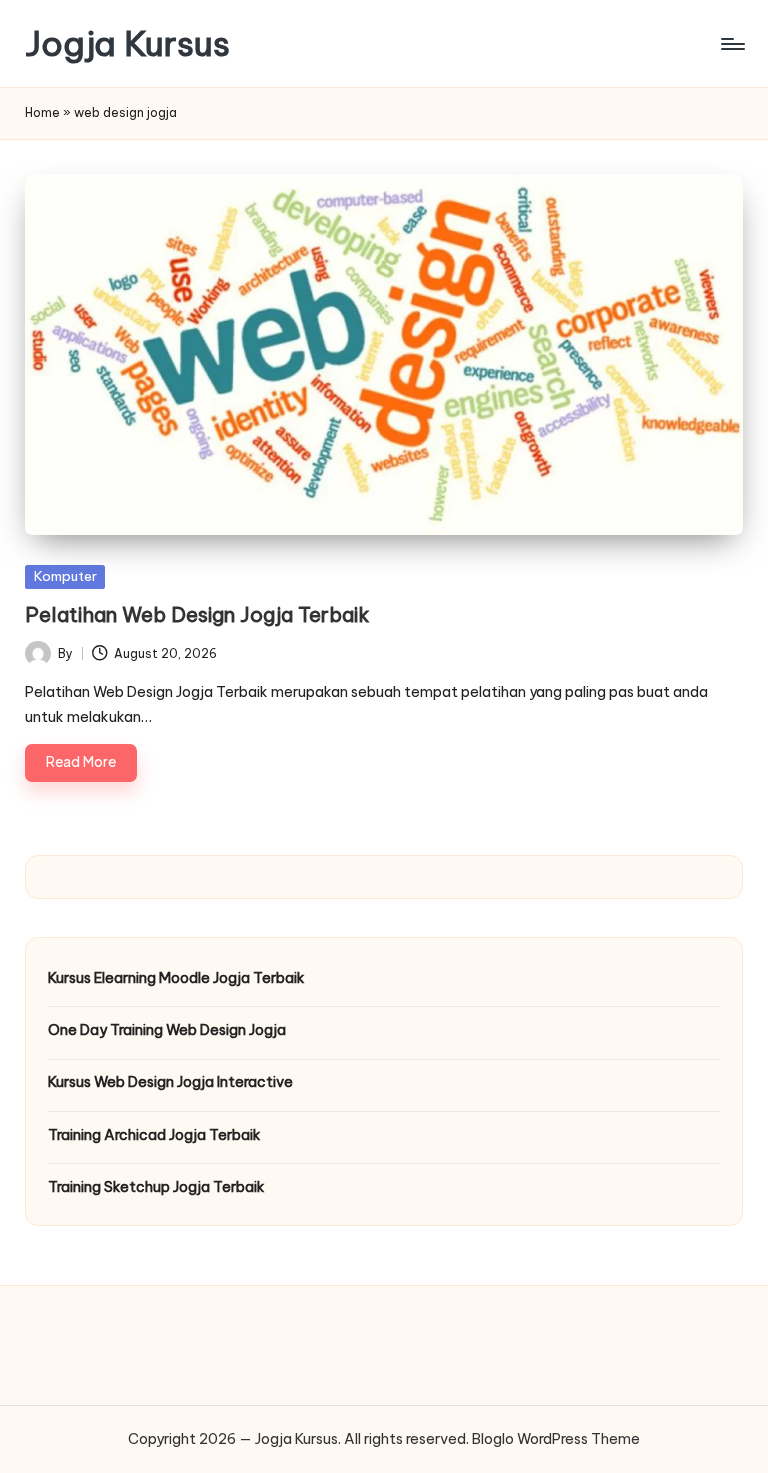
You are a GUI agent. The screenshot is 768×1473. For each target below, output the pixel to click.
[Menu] (731, 44)
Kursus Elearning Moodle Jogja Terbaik (176, 978)
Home (42, 112)
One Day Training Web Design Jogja (167, 1030)
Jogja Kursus (127, 43)
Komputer (65, 576)
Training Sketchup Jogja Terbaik (156, 1187)
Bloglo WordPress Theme (556, 1439)
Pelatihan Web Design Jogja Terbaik (197, 614)
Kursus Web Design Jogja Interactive (170, 1082)
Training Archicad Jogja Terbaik (154, 1135)
